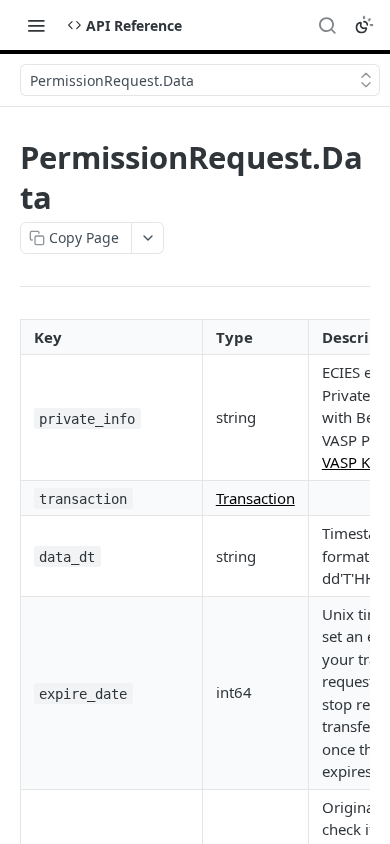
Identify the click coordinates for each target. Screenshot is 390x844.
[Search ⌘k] (327, 25)
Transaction (255, 498)
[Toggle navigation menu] (36, 25)
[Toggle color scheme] (364, 25)
